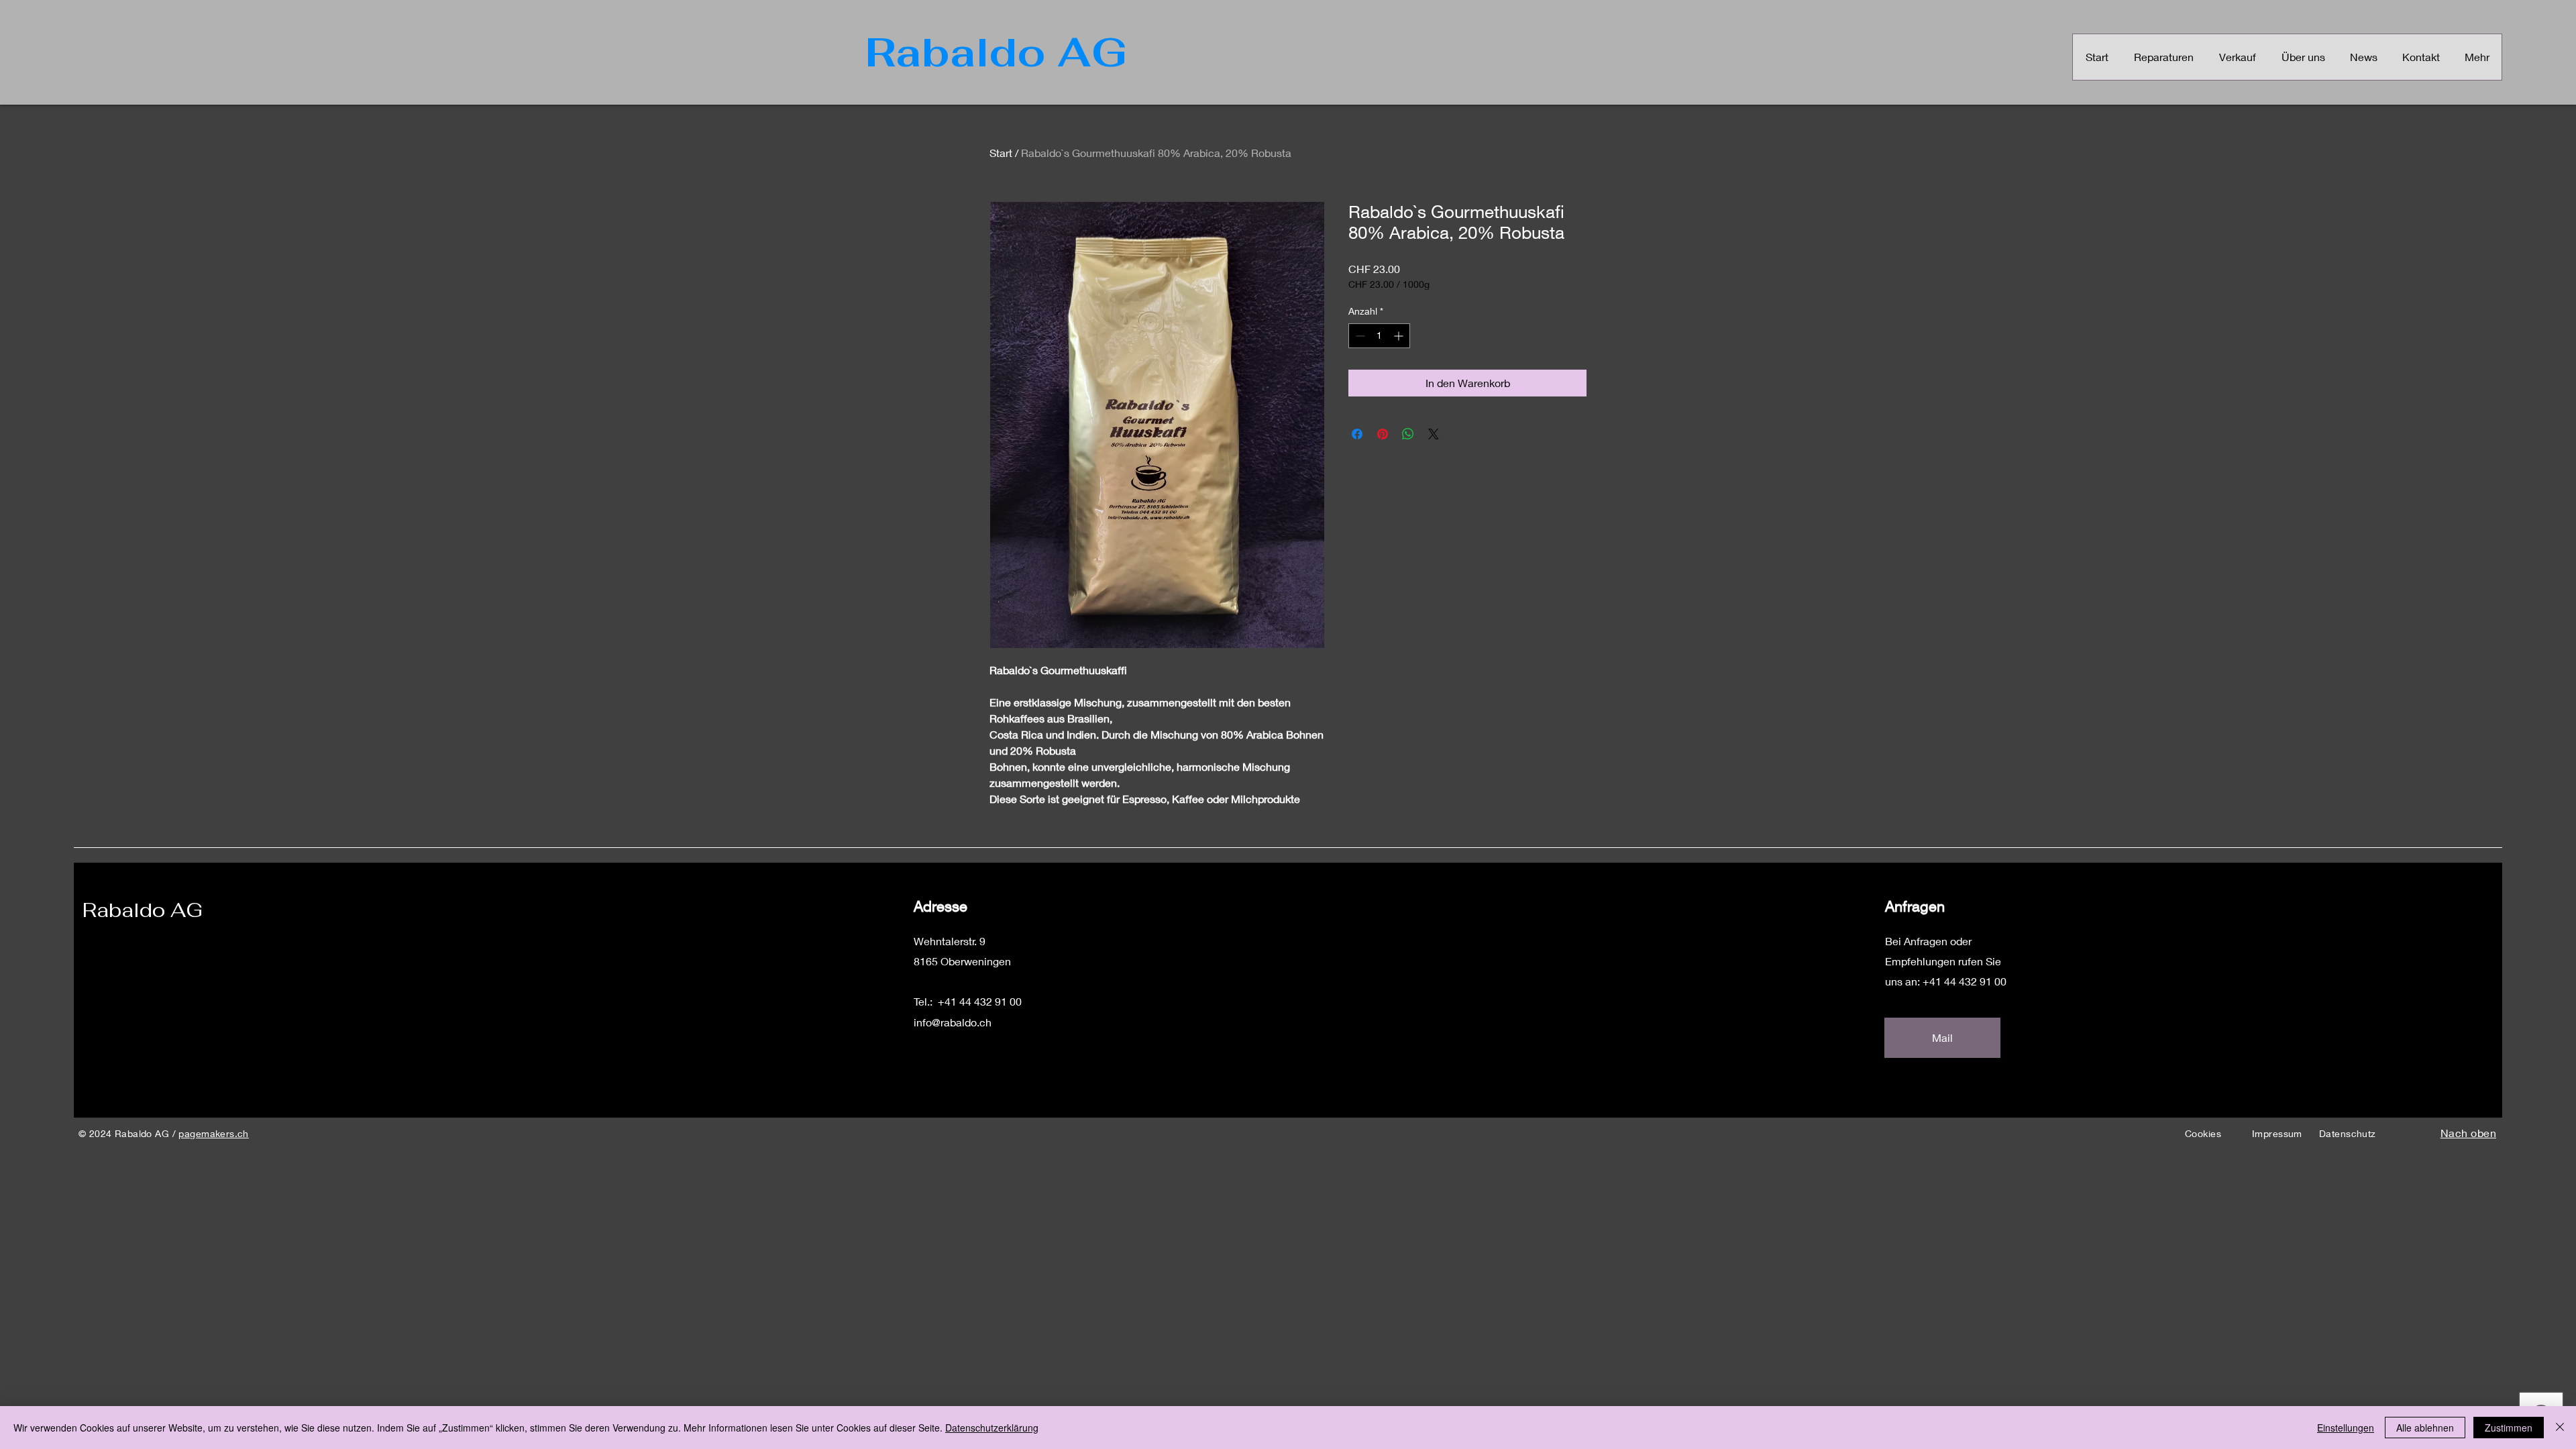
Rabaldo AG (143, 910)
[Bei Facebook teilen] (1357, 434)
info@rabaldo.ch (953, 1022)
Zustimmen (2509, 1428)
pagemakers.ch (213, 1133)
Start (1001, 153)
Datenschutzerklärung (992, 1428)
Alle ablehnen (2425, 1428)
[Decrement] (1359, 336)
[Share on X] (1434, 434)
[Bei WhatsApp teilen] (1408, 434)
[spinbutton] (1379, 336)
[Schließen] (2560, 1428)
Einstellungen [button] (2346, 1428)
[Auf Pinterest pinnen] (1383, 434)
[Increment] (1400, 336)
